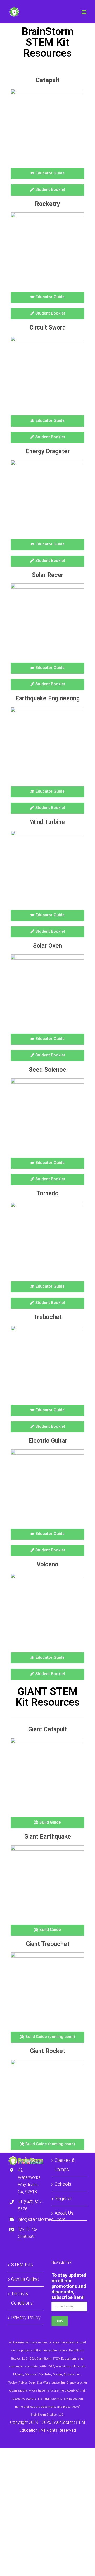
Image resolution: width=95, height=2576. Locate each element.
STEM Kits (22, 2265)
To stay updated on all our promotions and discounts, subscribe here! (69, 2286)
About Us (64, 2213)
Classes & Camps (65, 2165)
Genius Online (25, 2279)
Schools (63, 2184)
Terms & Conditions (22, 2298)
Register (63, 2198)
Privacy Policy (26, 2317)
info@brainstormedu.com (31, 2219)
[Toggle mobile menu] (84, 12)
